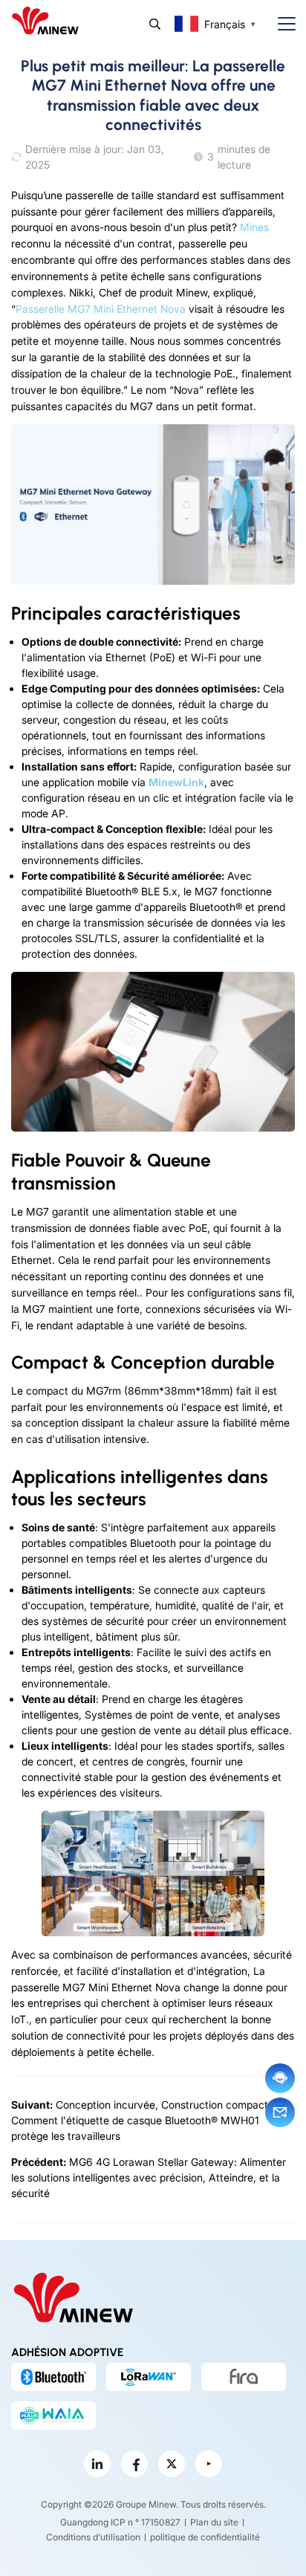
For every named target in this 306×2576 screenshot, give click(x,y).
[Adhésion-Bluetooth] (53, 2377)
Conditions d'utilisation (93, 2537)
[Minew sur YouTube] (209, 2464)
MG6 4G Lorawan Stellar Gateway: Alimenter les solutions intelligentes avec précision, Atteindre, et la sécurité (149, 2177)
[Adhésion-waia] (53, 2416)
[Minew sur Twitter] (172, 2464)
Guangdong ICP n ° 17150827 (120, 2522)
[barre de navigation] (281, 24)
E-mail (280, 2112)
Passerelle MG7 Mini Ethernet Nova (101, 309)
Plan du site (214, 2522)
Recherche (155, 24)
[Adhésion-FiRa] (244, 2377)
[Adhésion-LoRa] (149, 2377)
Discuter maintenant (280, 2078)
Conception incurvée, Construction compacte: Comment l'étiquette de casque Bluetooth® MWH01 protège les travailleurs (144, 2120)
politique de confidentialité (205, 2537)
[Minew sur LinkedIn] (97, 2464)
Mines (254, 227)
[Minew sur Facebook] (134, 2464)
